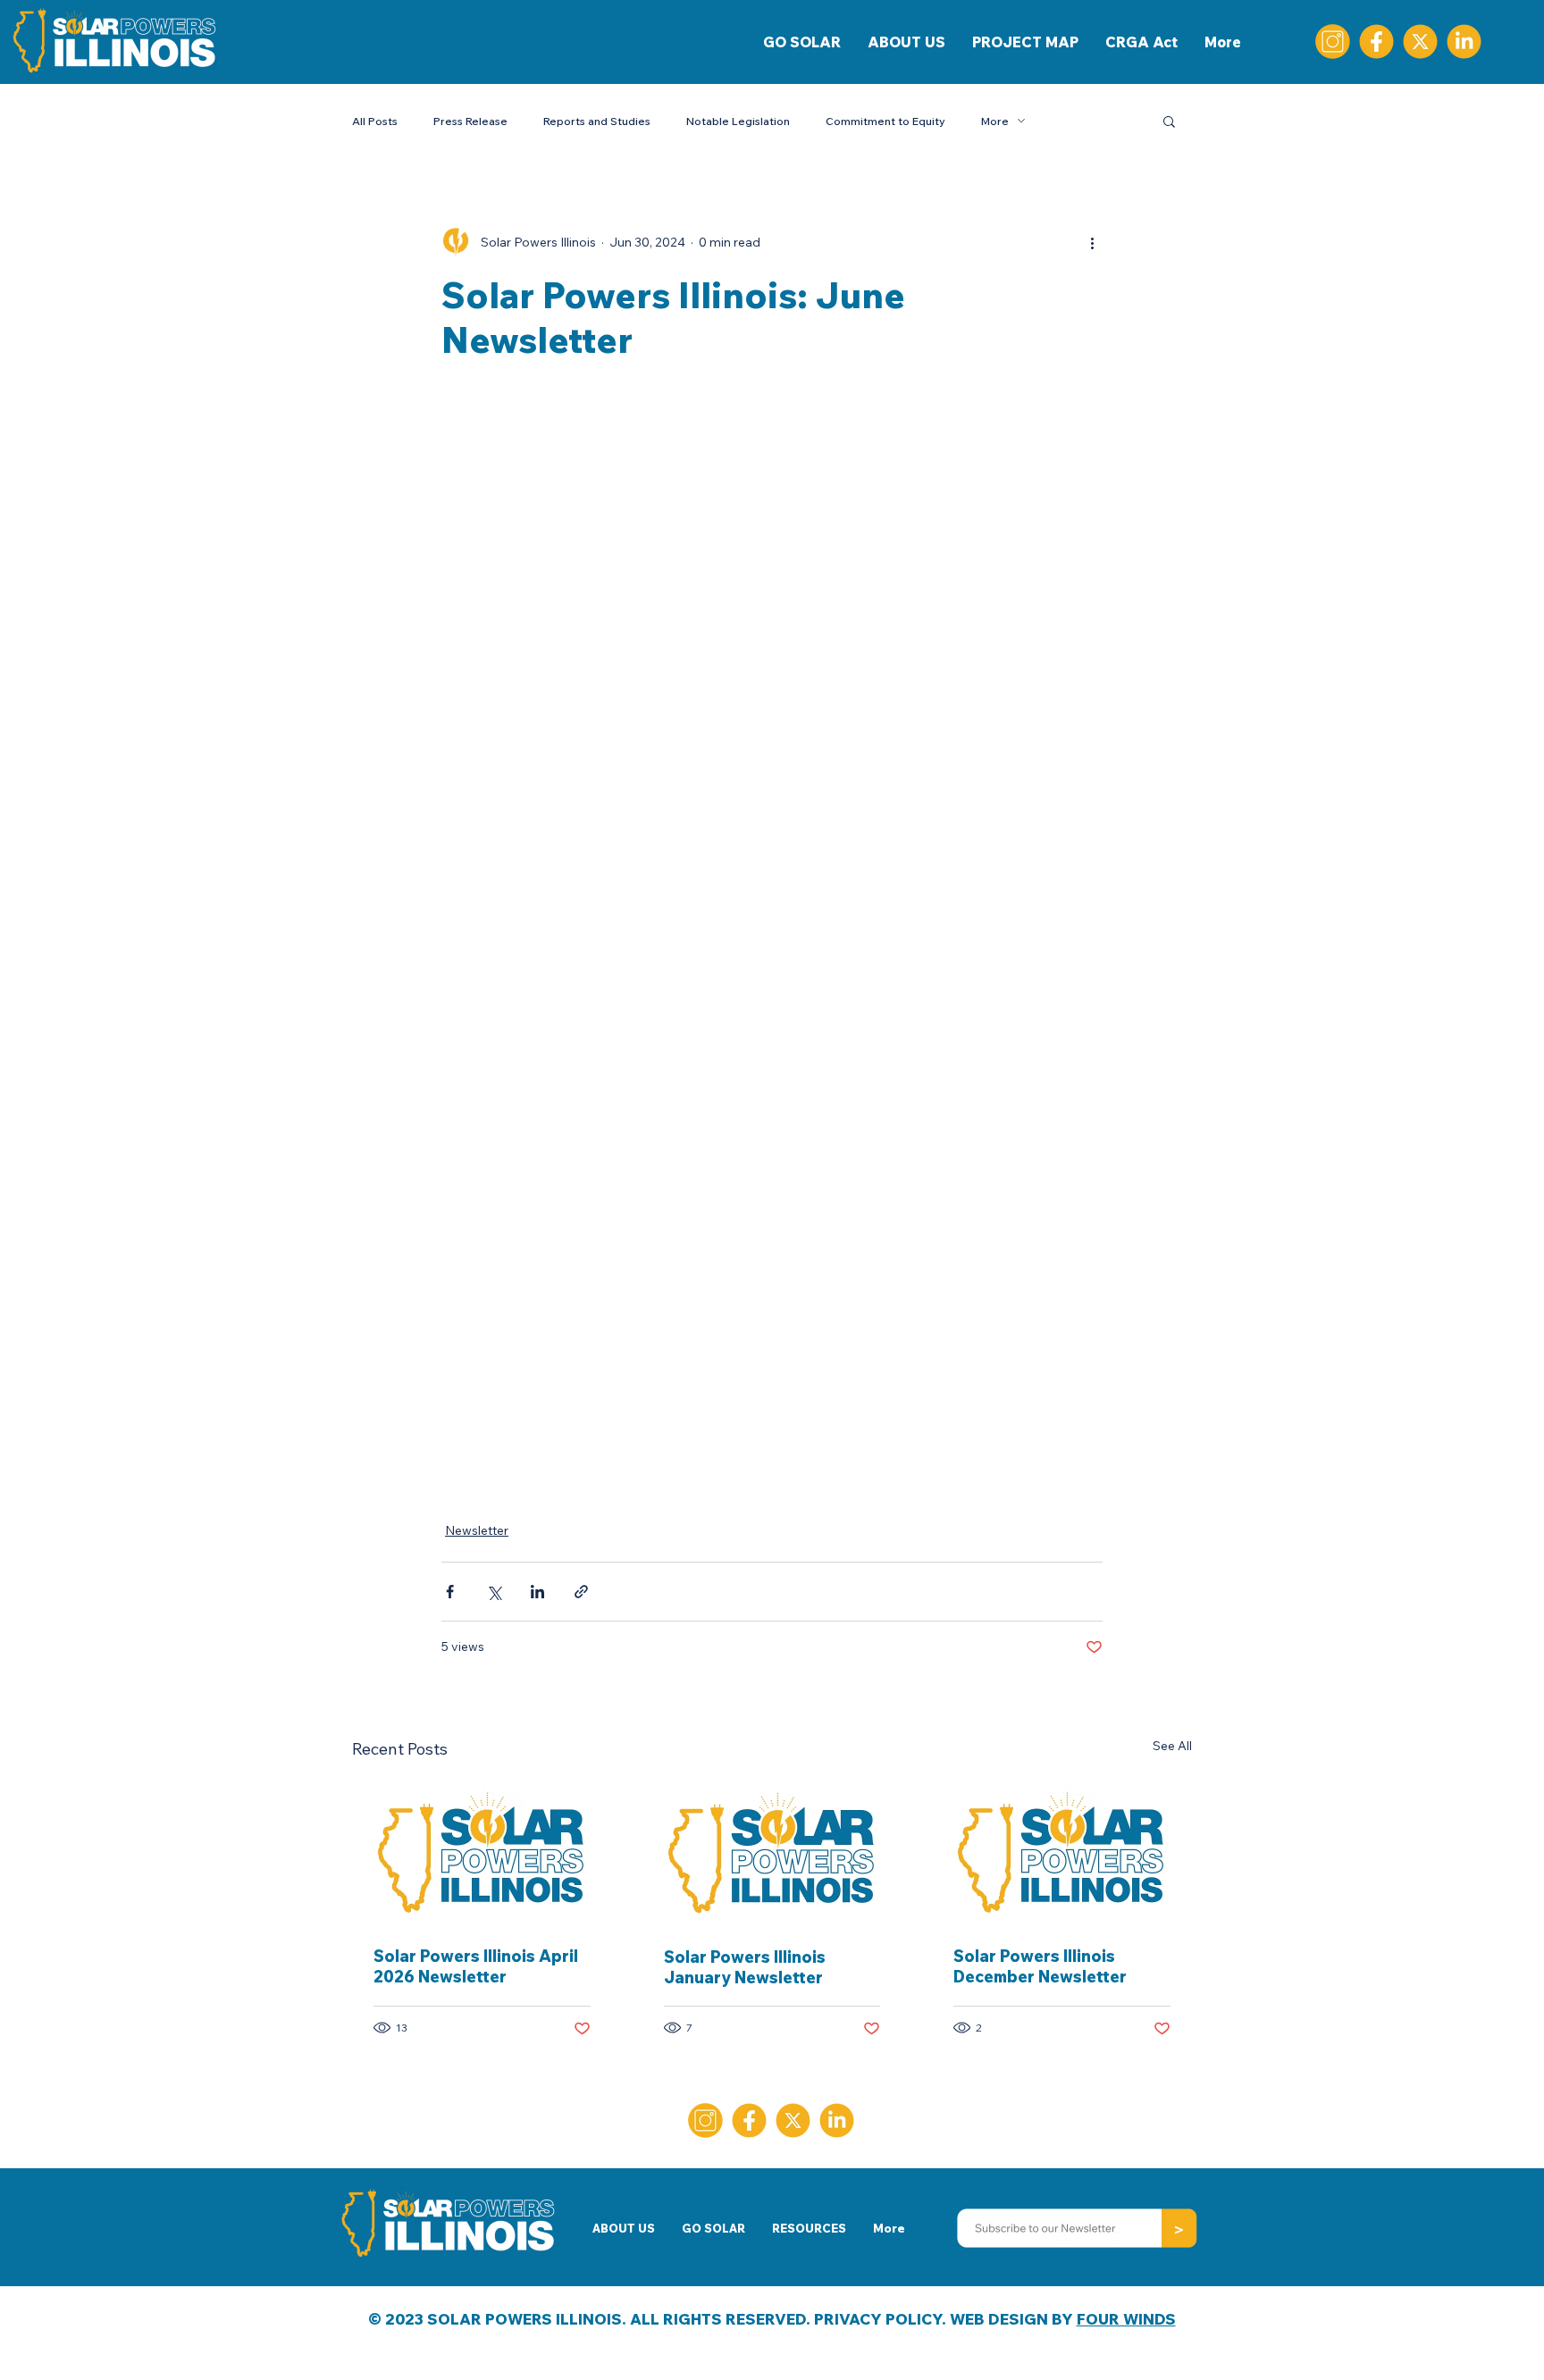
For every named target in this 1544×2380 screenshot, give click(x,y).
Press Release (470, 121)
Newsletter (477, 1530)
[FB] (1376, 42)
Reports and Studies (597, 121)
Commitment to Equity (885, 121)
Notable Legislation (738, 121)
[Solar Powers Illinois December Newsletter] (1062, 1852)
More (995, 121)
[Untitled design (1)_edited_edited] (1333, 42)
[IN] (1464, 42)
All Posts (375, 121)
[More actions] (1092, 242)
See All (1172, 1746)
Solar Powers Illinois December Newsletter (1040, 1966)
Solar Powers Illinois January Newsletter (745, 1967)
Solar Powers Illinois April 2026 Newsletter (476, 1966)
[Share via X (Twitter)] (494, 1592)
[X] (1420, 42)
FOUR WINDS (1126, 2319)
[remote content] (772, 940)
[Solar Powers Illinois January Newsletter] (772, 1852)
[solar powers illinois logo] (482, 1852)
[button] (1169, 121)
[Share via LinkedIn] (537, 1592)
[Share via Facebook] (450, 1592)
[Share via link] (581, 1592)
